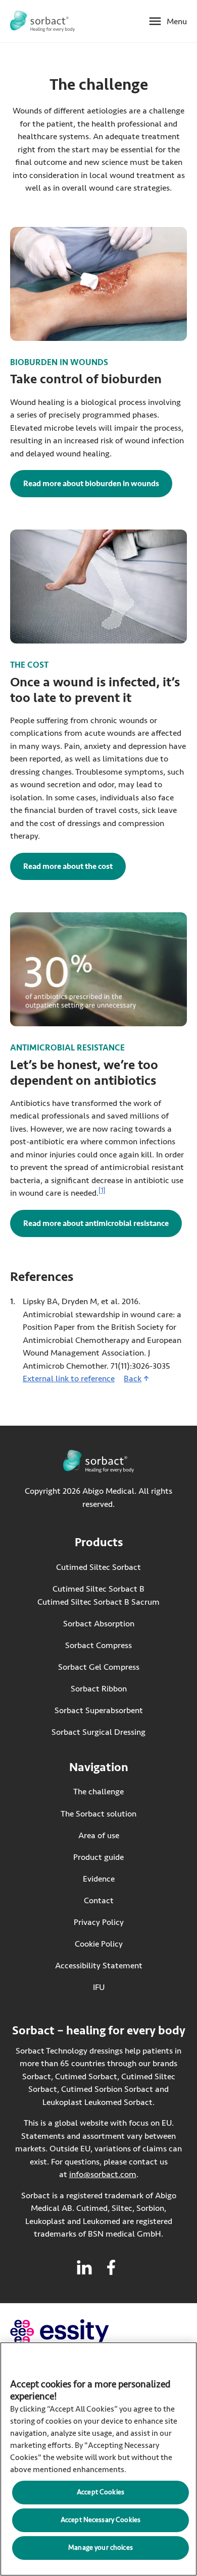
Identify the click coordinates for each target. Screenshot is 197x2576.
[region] (98, 2459)
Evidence (99, 1879)
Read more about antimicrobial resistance (96, 1223)
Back (133, 1379)
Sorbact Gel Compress (99, 1667)
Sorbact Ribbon (99, 1689)
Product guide (98, 1857)
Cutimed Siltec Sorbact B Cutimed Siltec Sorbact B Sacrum (98, 1595)
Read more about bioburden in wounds (91, 484)
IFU (118, 1987)
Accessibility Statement (99, 1966)
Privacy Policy (99, 1922)
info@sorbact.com (103, 2174)
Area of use (99, 1835)
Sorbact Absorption (99, 1624)
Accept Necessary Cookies (101, 2520)
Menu (177, 21)
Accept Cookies (101, 2492)
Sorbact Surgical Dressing (98, 1732)
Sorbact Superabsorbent (99, 1710)
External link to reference (69, 1379)
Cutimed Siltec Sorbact (98, 1567)
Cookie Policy (99, 1944)
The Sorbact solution (98, 1814)
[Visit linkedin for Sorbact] (84, 2267)
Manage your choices (101, 2548)
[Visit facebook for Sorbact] (111, 2267)
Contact (99, 1900)
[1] (102, 1191)
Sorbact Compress (98, 1645)
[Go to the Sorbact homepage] (42, 21)
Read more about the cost (75, 866)
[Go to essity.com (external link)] (78, 2332)
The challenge (98, 1792)
